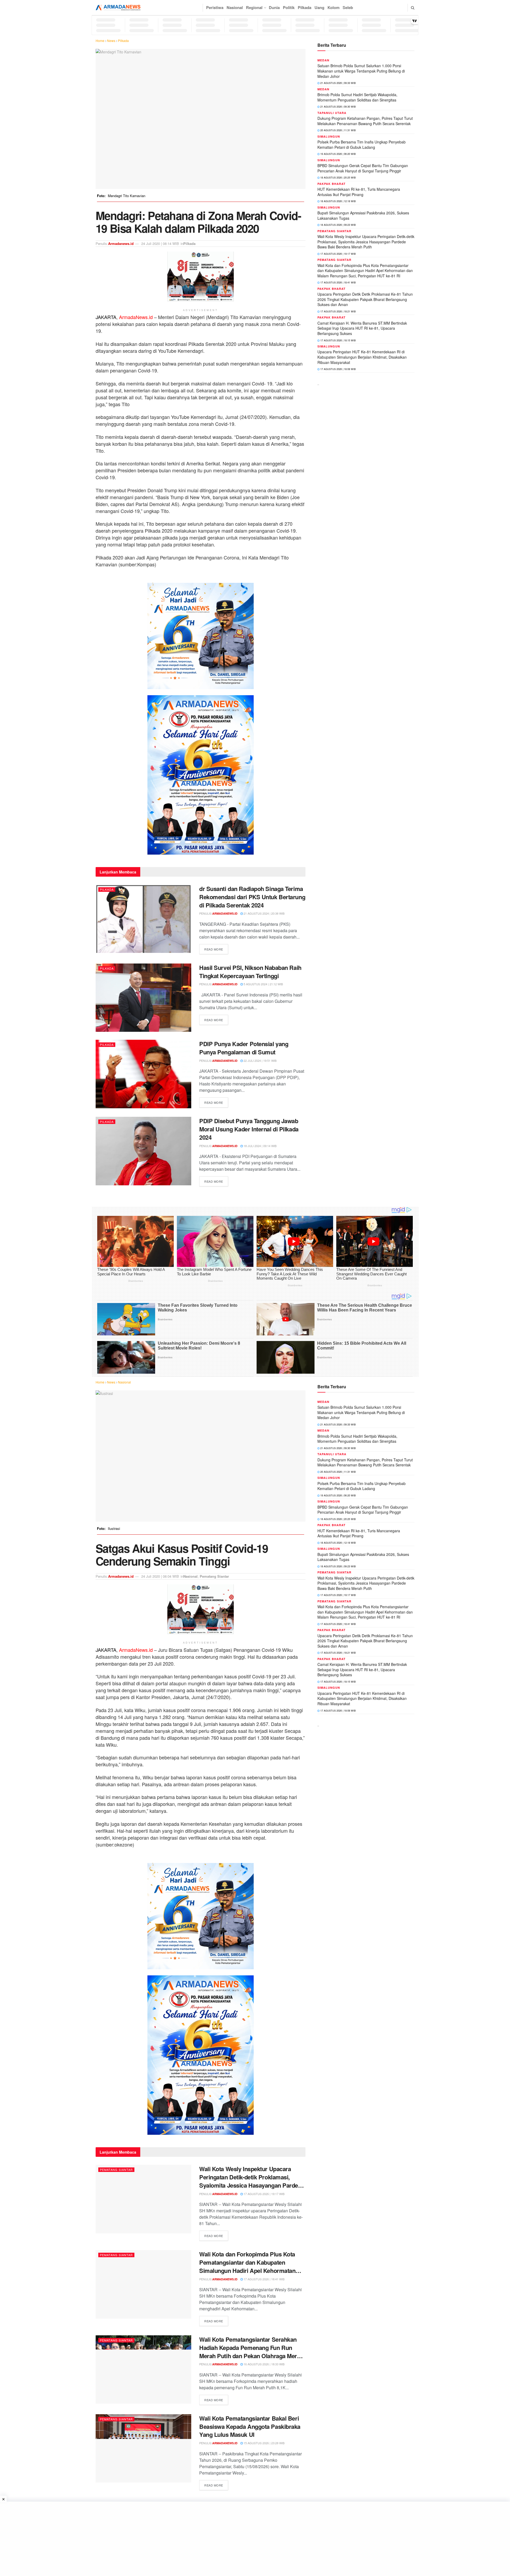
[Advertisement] (255, 2539)
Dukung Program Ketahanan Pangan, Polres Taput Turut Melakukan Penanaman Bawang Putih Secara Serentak (365, 121)
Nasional (235, 7)
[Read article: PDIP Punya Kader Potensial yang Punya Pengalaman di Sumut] (143, 1074)
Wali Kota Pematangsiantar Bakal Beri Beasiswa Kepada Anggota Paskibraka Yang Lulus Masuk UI (250, 2426)
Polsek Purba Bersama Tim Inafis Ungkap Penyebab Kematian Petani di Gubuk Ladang (362, 145)
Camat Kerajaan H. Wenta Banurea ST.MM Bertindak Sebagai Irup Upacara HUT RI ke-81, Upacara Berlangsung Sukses (362, 328)
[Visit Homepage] (118, 8)
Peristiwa (215, 7)
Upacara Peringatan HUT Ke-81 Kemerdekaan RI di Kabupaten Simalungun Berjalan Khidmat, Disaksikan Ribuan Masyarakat (362, 357)
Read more (216, 949)
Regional (254, 7)
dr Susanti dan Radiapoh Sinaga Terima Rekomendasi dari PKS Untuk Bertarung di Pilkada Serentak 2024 (252, 897)
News (111, 41)
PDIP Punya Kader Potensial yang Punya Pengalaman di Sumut (244, 1048)
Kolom (333, 7)
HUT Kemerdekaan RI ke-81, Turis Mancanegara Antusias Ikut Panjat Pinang (359, 192)
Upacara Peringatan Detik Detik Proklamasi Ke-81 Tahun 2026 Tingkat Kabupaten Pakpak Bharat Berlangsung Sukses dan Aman (365, 299)
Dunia (274, 7)
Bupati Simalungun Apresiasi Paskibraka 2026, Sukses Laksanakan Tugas (363, 215)
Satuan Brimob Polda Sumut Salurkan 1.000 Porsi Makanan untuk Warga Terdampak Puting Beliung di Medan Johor (361, 71)
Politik (289, 7)
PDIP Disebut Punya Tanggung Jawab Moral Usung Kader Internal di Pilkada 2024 (249, 1129)
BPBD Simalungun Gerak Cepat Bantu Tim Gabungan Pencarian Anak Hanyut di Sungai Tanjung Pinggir (363, 168)
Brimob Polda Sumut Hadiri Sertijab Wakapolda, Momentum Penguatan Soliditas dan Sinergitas (357, 97)
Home (100, 41)
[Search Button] (413, 8)
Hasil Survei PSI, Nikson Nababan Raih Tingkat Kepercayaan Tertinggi (250, 972)
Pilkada (305, 7)
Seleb (348, 7)
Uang (319, 7)
